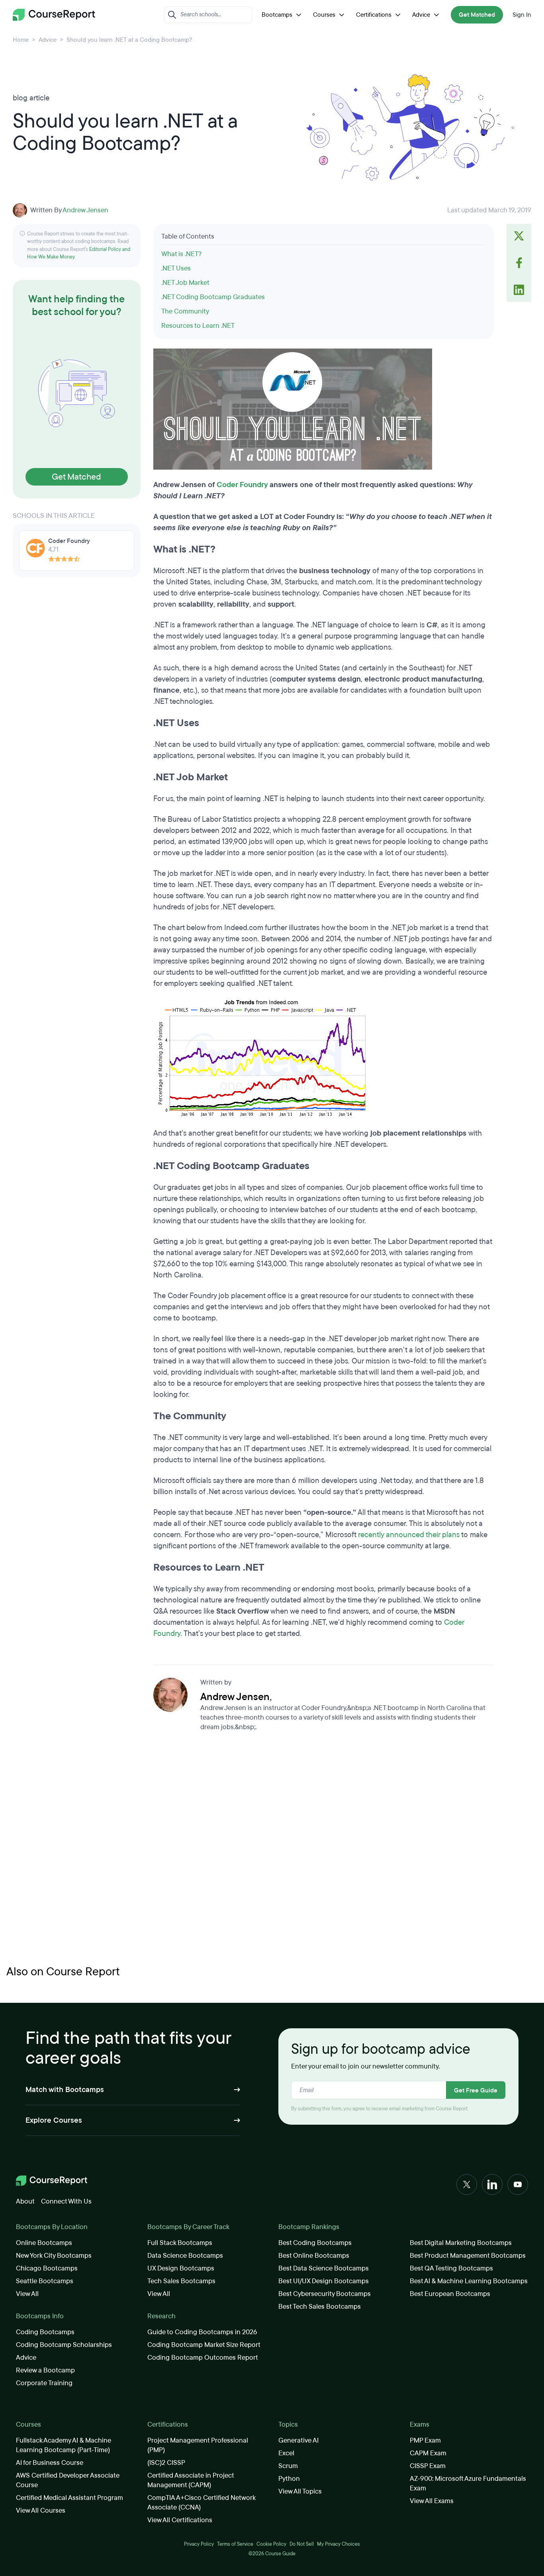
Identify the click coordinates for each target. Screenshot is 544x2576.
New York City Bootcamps (54, 2256)
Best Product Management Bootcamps (468, 2256)
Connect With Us (66, 2201)
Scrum (288, 2466)
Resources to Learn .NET (198, 326)
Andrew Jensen (85, 210)
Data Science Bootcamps (185, 2256)
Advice (421, 15)
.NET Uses (176, 268)
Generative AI (298, 2440)
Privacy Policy (199, 2544)
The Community (185, 311)
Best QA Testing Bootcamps (451, 2268)
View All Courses (41, 2510)
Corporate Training (44, 2383)
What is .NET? (182, 254)
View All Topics (300, 2491)
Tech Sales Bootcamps (181, 2281)
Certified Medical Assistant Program (69, 2498)
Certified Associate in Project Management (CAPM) (191, 2480)
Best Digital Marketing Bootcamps (461, 2243)
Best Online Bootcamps (314, 2256)
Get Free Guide (476, 2090)
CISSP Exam (428, 2466)
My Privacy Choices (339, 2544)
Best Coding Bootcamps (315, 2243)
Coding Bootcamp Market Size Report (204, 2345)
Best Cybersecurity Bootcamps (325, 2294)
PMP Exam (425, 2440)
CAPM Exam (428, 2453)
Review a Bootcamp (45, 2370)
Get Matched (477, 15)
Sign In (522, 15)
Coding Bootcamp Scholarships (64, 2345)
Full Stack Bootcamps (180, 2243)
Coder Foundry (242, 485)
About (25, 2201)
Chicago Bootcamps (47, 2268)
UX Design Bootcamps (181, 2268)
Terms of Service (235, 2544)
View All (27, 2294)
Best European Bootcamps (450, 2294)
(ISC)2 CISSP (166, 2463)
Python (289, 2479)
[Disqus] (324, 1851)
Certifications (374, 15)
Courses (324, 15)
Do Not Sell (302, 2544)
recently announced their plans (409, 1535)
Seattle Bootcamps (45, 2281)
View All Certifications (180, 2520)
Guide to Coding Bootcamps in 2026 (202, 2332)
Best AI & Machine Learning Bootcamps (469, 2281)
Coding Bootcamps (45, 2332)
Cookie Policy (271, 2544)
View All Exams (432, 2501)
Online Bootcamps (44, 2243)
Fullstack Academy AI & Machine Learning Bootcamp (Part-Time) (64, 2445)
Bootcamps (277, 15)
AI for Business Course (50, 2463)
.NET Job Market (185, 283)
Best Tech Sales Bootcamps (320, 2307)
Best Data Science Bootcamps (324, 2268)
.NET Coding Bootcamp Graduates (213, 297)
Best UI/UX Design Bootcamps (324, 2281)
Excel (286, 2453)
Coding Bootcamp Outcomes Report (203, 2358)
